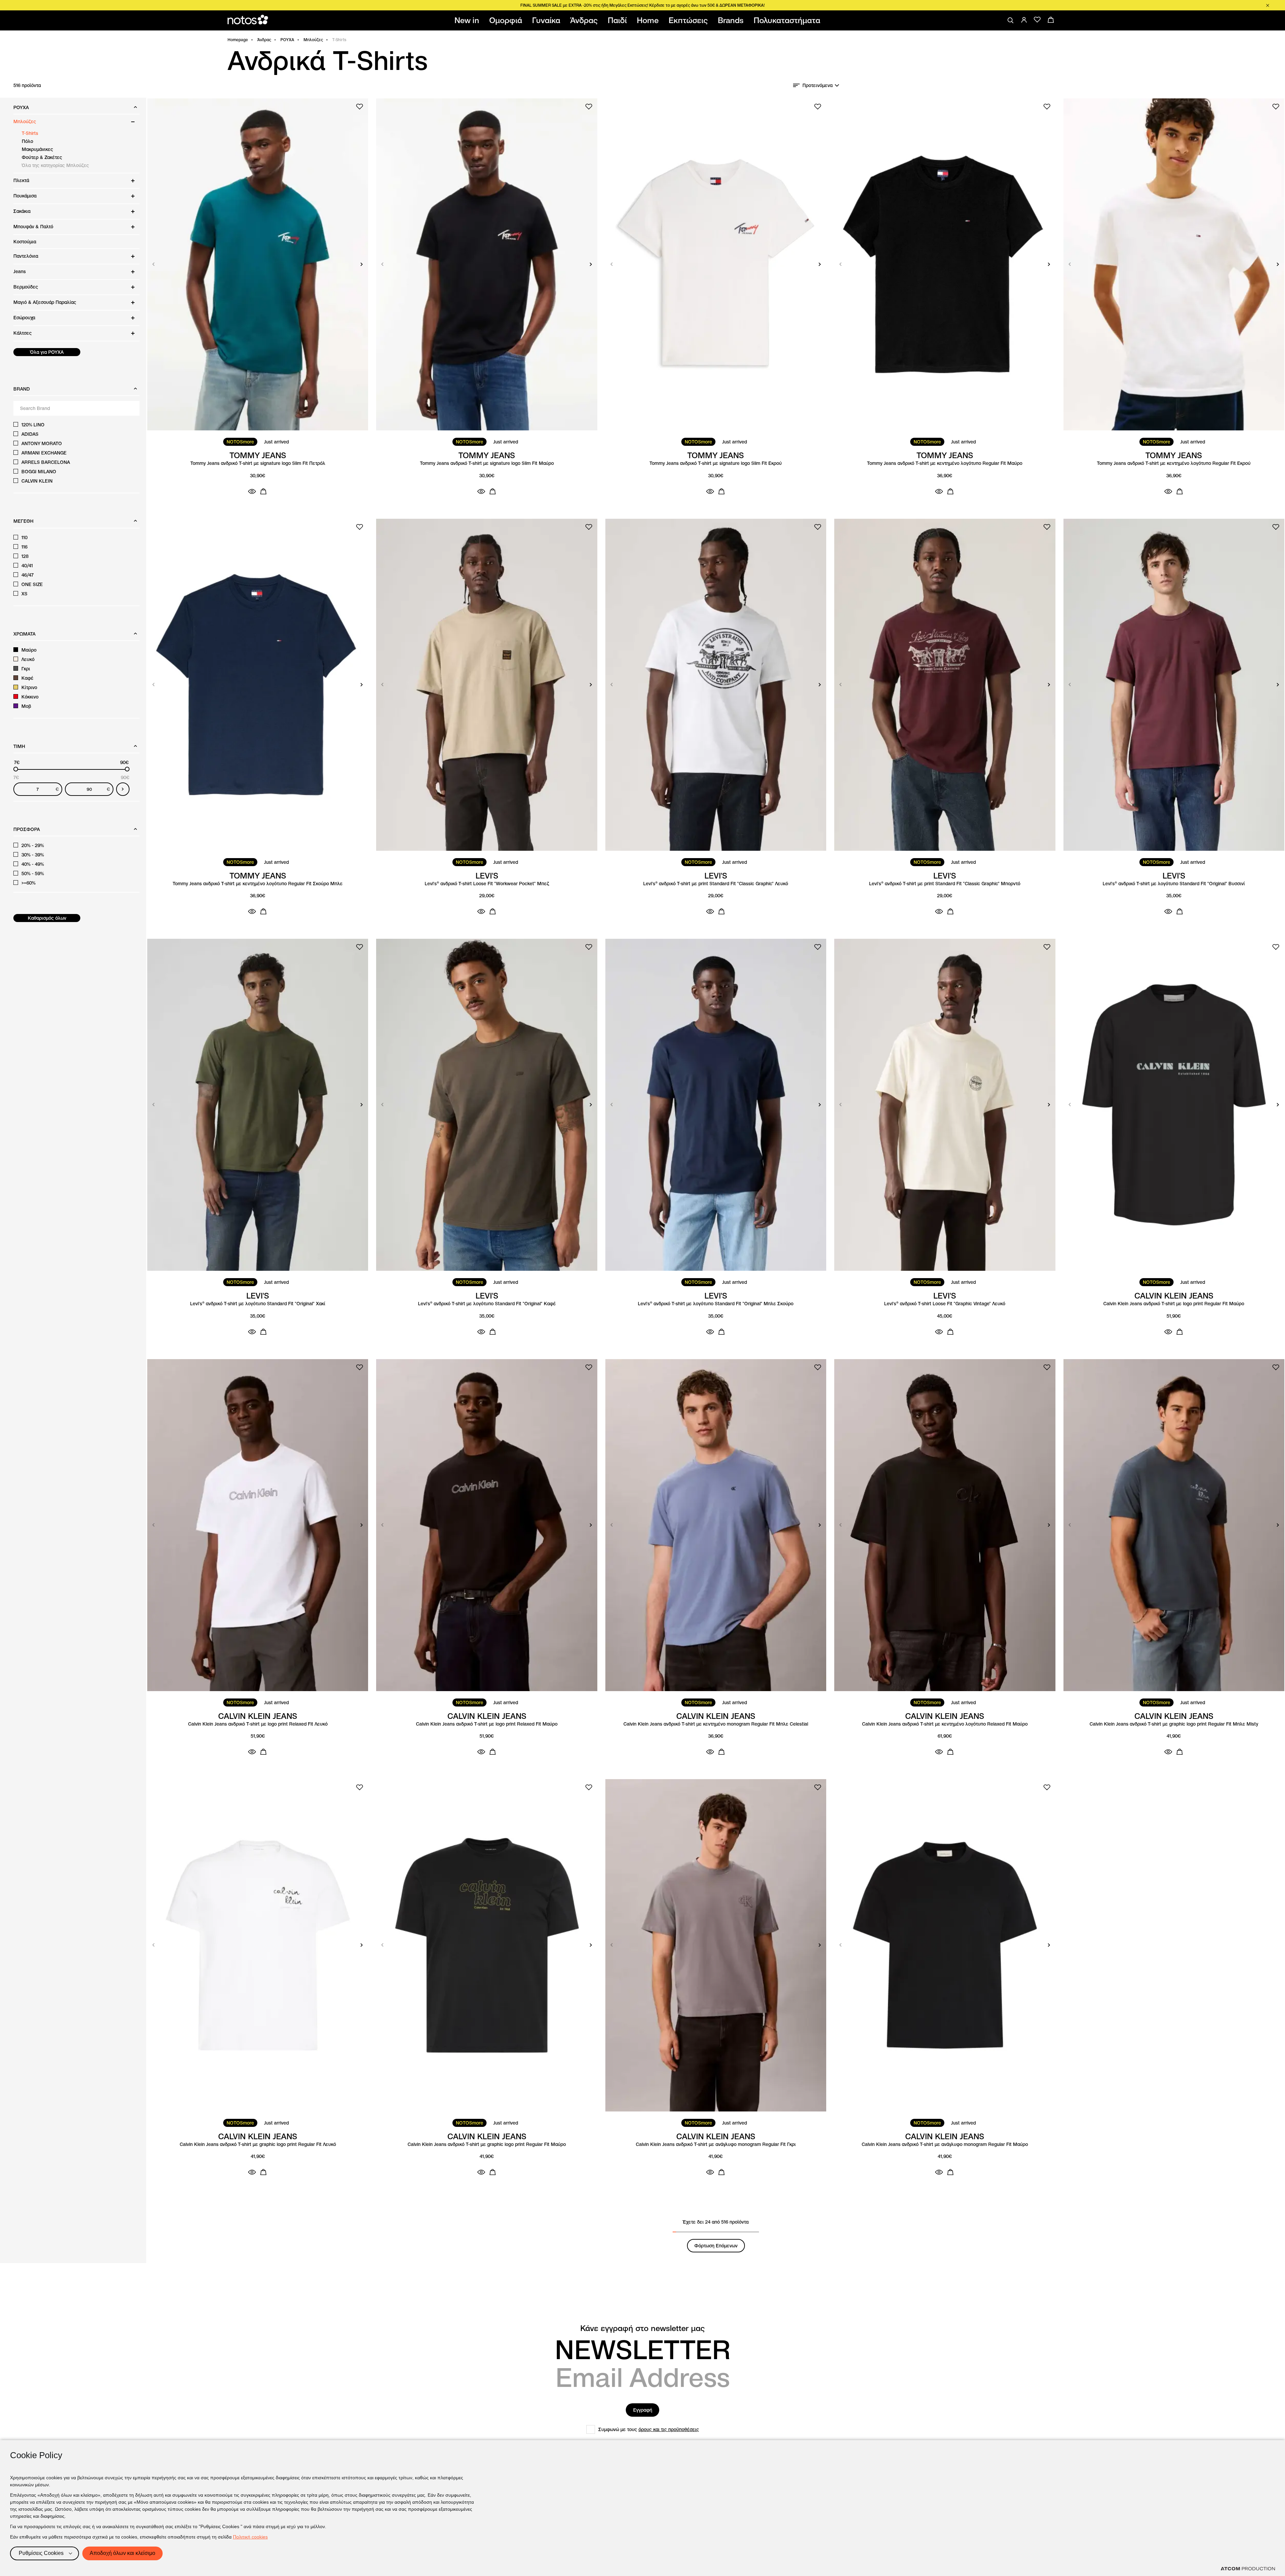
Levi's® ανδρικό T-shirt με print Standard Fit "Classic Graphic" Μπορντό (945, 884)
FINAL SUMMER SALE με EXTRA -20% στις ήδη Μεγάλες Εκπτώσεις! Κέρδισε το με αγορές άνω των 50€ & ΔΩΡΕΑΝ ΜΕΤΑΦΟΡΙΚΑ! (642, 5)
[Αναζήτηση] (1011, 20)
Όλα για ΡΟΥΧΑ (47, 352)
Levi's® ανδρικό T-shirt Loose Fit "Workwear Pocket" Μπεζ (487, 884)
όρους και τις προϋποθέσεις (669, 2429)
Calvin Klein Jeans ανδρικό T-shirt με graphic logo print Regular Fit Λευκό (258, 2144)
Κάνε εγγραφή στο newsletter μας (642, 2328)
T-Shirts (30, 133)
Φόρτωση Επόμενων (716, 2246)
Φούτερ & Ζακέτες (42, 157)
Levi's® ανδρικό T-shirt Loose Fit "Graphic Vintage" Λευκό (945, 1304)
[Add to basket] (263, 491)
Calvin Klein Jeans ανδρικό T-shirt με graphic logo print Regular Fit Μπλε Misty (1174, 1724)
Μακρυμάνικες (37, 149)
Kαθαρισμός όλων (47, 918)
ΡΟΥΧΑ (287, 40)
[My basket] (1051, 20)
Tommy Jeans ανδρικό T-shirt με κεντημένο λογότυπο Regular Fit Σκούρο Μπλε (258, 884)
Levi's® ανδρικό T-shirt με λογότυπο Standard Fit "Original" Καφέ (487, 1304)
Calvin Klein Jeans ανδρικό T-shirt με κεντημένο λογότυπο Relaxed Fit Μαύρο (945, 1724)
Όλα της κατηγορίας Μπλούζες (55, 165)
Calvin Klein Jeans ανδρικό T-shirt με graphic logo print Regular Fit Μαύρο (487, 2144)
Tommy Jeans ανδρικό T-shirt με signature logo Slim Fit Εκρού (716, 463)
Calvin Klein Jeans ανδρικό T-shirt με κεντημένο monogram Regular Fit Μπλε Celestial (716, 1724)
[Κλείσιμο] (1268, 5)
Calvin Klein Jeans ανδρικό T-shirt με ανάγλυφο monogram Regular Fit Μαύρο (945, 2144)
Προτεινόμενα (818, 85)
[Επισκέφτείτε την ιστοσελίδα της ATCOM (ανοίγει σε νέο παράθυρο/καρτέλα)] (1248, 2569)
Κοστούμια (25, 242)
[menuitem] (468, 20)
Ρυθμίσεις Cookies (41, 2553)
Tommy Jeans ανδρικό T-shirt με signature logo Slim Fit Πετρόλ (258, 463)
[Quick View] (252, 491)
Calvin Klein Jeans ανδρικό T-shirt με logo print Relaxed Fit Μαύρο (487, 1724)
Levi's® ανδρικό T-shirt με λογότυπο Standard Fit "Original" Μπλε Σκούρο (716, 1304)
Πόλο (27, 141)
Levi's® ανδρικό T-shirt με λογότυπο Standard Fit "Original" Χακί (258, 1304)
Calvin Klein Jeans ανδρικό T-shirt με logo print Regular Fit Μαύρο (1174, 1304)
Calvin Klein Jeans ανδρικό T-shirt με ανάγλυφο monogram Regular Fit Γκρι (716, 2144)
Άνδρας (264, 40)
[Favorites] (1037, 20)
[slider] (16, 769)
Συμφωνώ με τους (649, 2429)
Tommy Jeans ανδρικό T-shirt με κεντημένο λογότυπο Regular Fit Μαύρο (945, 463)
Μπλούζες (313, 40)
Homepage (238, 40)
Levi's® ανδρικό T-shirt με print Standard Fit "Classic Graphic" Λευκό (716, 884)
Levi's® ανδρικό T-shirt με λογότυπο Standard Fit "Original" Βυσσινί (1174, 884)
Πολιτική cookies (250, 2537)
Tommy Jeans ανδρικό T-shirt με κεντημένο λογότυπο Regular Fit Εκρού (1174, 463)
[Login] (1024, 20)
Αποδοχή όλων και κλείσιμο (122, 2553)
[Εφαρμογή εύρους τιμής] (123, 789)
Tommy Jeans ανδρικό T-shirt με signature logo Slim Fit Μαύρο (487, 463)
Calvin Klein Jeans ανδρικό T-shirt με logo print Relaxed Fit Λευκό (258, 1724)
